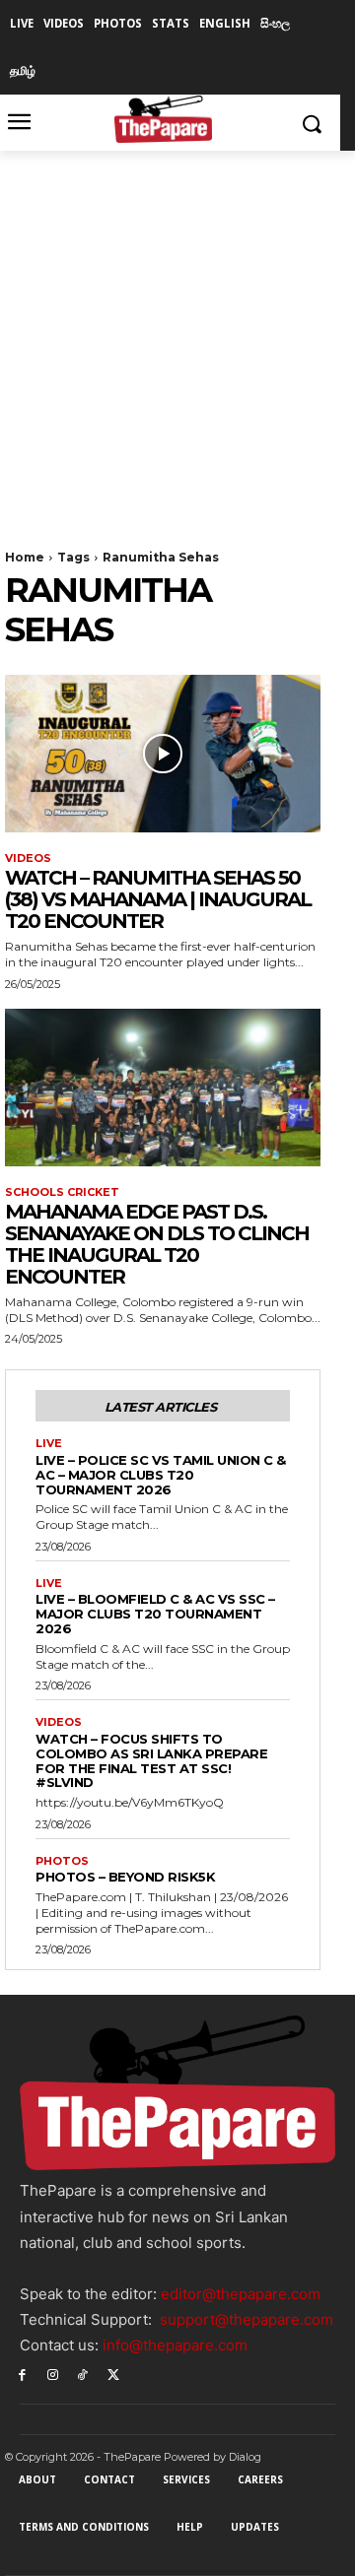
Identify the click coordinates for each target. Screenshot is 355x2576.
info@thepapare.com (175, 2345)
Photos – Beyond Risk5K (125, 1877)
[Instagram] (53, 2374)
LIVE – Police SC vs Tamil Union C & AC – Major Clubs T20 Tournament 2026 (161, 1475)
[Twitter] (113, 2374)
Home (25, 557)
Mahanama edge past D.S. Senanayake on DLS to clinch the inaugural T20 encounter (157, 1244)
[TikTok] (83, 2374)
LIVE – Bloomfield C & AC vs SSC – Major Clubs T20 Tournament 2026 (155, 1614)
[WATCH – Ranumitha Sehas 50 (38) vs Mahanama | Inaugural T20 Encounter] (163, 754)
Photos (62, 1861)
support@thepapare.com (247, 2319)
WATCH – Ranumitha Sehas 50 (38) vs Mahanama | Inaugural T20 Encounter (158, 899)
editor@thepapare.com (241, 2294)
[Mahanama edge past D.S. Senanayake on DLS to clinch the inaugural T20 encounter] (163, 1088)
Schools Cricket (62, 1192)
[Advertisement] (177, 338)
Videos (28, 859)
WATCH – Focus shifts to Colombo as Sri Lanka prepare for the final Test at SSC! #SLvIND (151, 1761)
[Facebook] (22, 2374)
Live (49, 1444)
